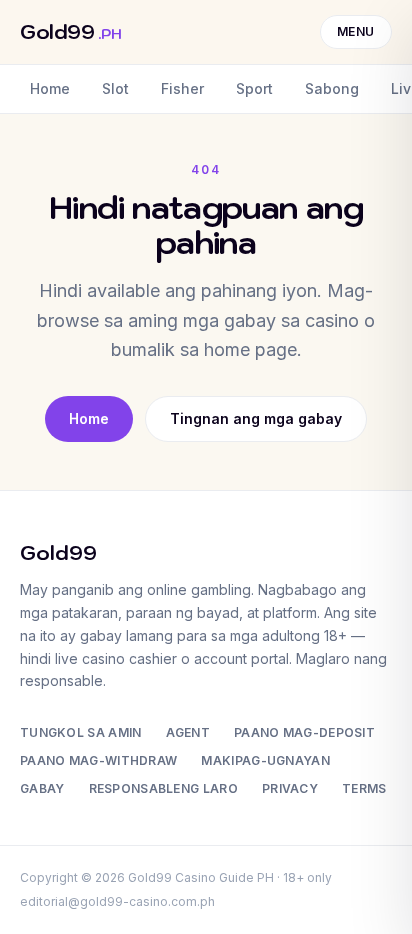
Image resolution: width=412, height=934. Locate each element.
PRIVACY (290, 788)
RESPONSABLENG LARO (163, 788)
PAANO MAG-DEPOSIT (304, 732)
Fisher (182, 88)
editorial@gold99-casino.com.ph (117, 901)
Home (50, 88)
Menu (356, 31)
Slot (115, 88)
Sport (254, 88)
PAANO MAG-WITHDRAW (98, 760)
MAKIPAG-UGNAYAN (265, 760)
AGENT (188, 732)
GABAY (42, 788)
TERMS (364, 788)
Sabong (332, 88)
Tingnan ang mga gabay (256, 418)
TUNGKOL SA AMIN (81, 732)
